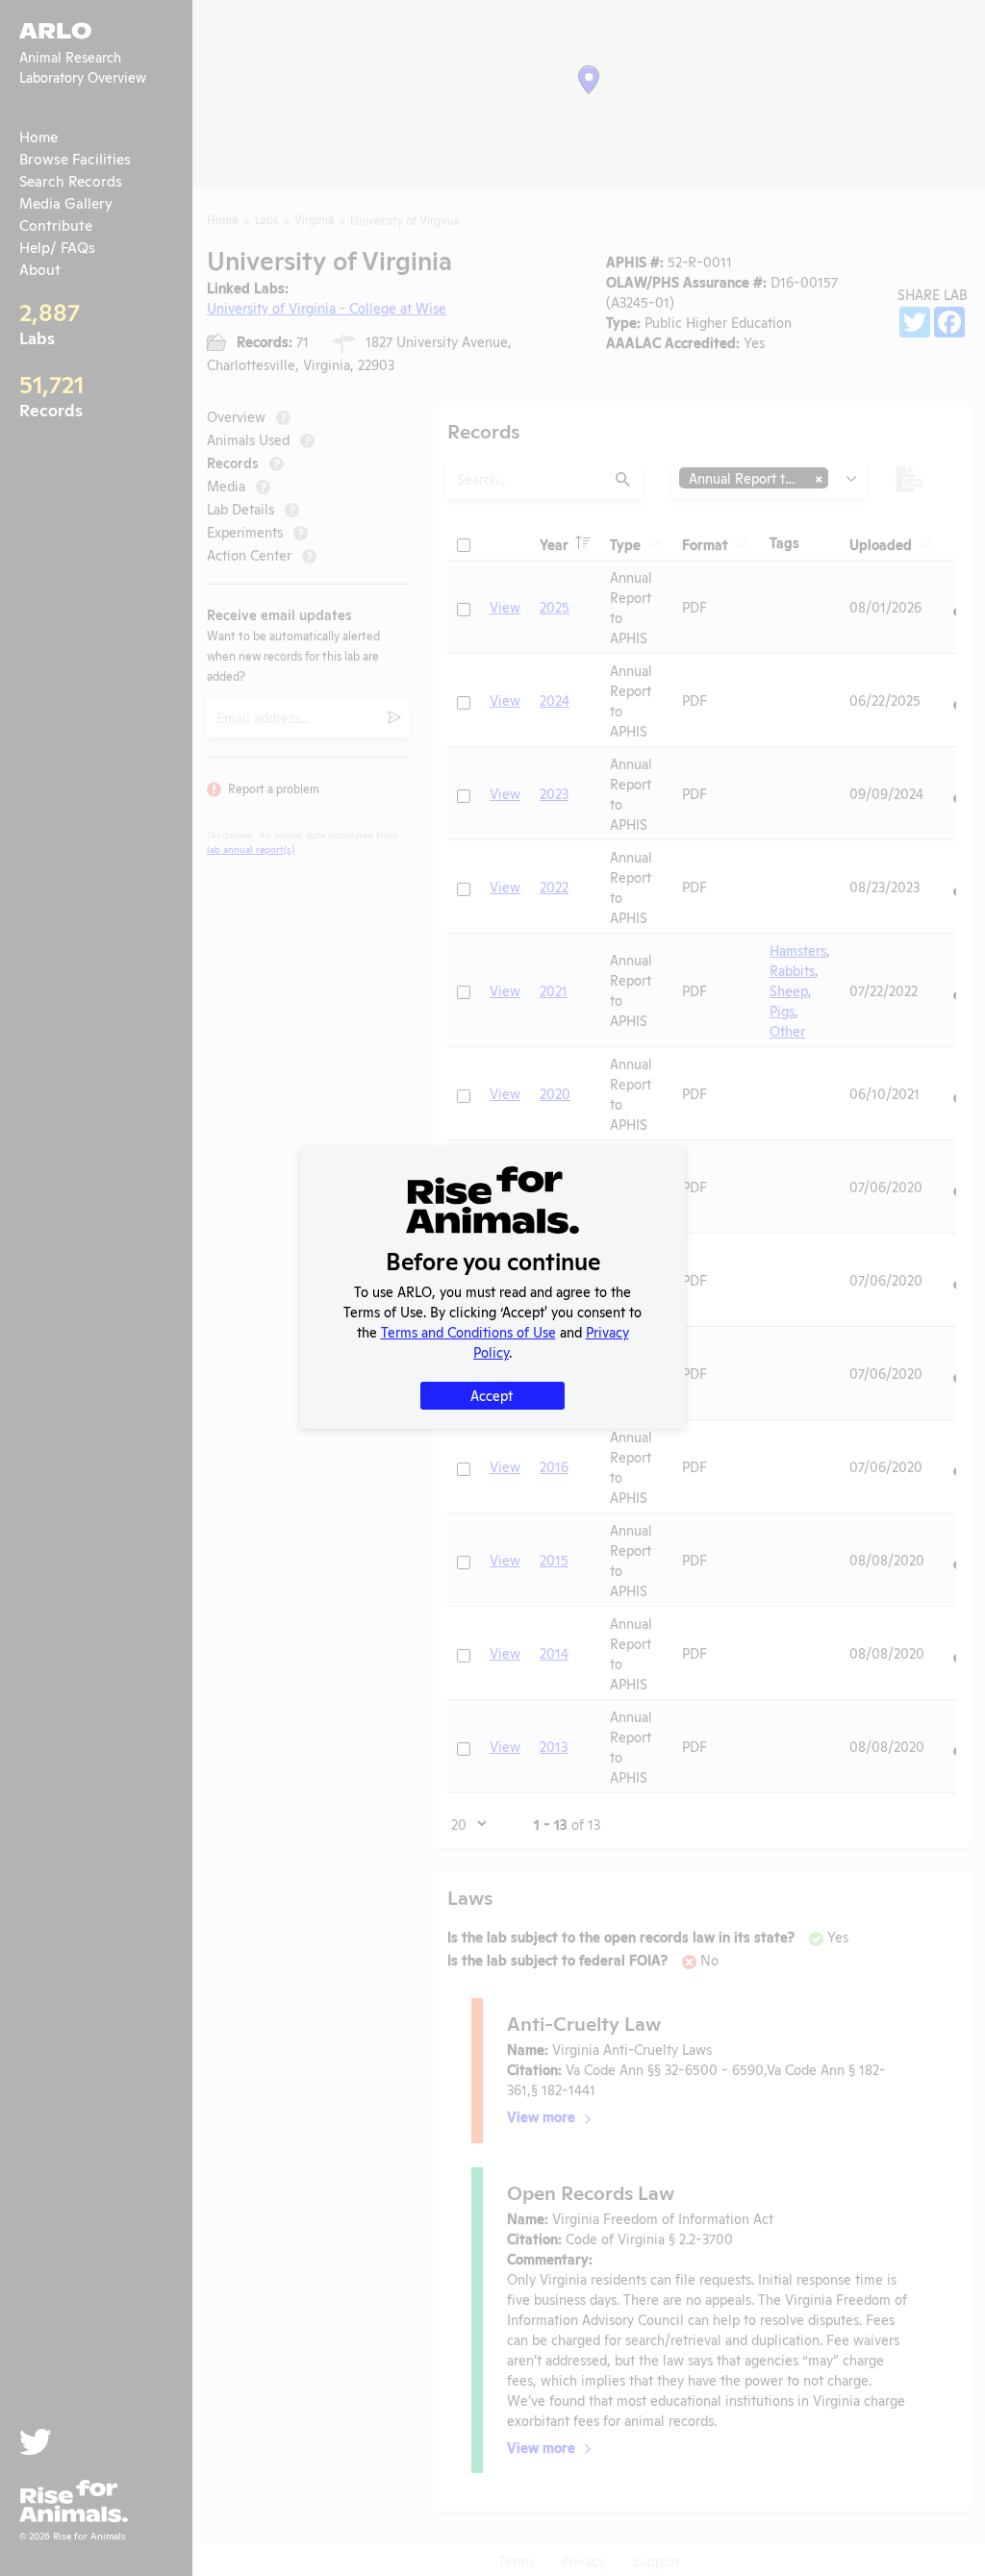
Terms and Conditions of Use (468, 1331)
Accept (492, 1395)
